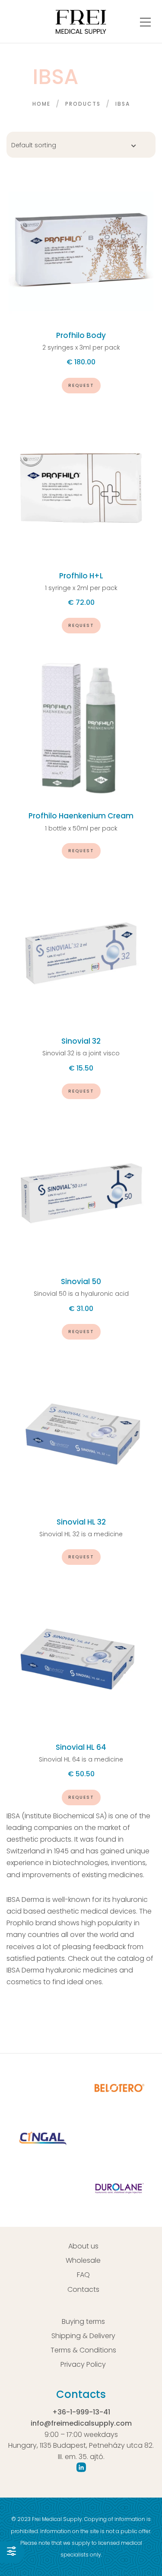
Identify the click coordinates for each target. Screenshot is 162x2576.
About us (83, 2246)
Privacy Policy (83, 2364)
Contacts (83, 2289)
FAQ (83, 2275)
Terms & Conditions (83, 2350)
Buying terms (83, 2321)
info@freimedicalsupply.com (81, 2423)
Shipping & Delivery (83, 2336)
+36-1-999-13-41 (81, 2412)
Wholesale (83, 2260)
